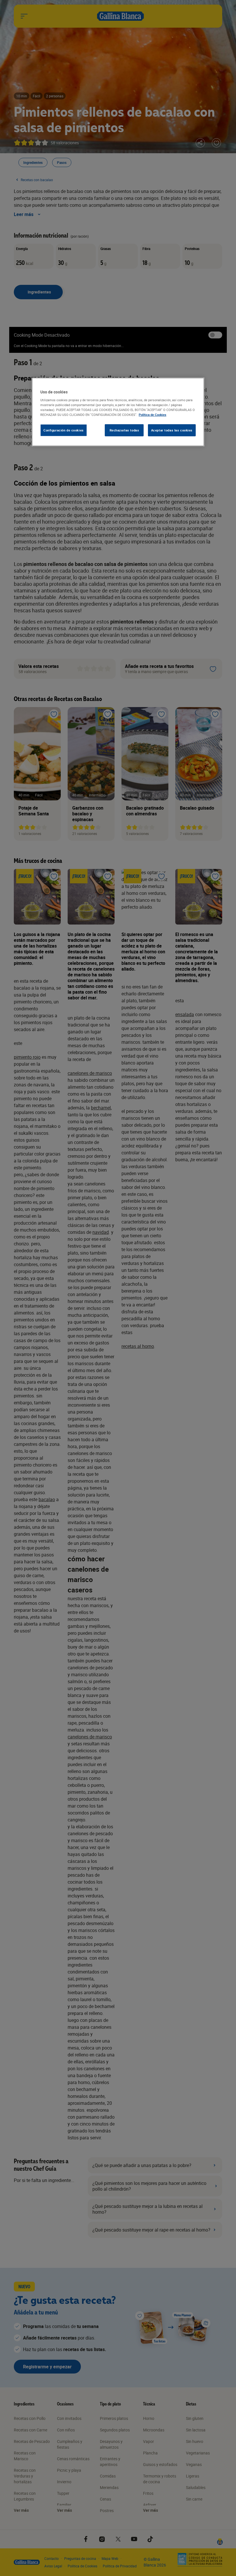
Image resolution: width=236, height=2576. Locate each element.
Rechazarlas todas (124, 430)
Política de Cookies (153, 415)
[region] (118, 412)
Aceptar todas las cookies (172, 430)
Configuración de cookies (64, 430)
